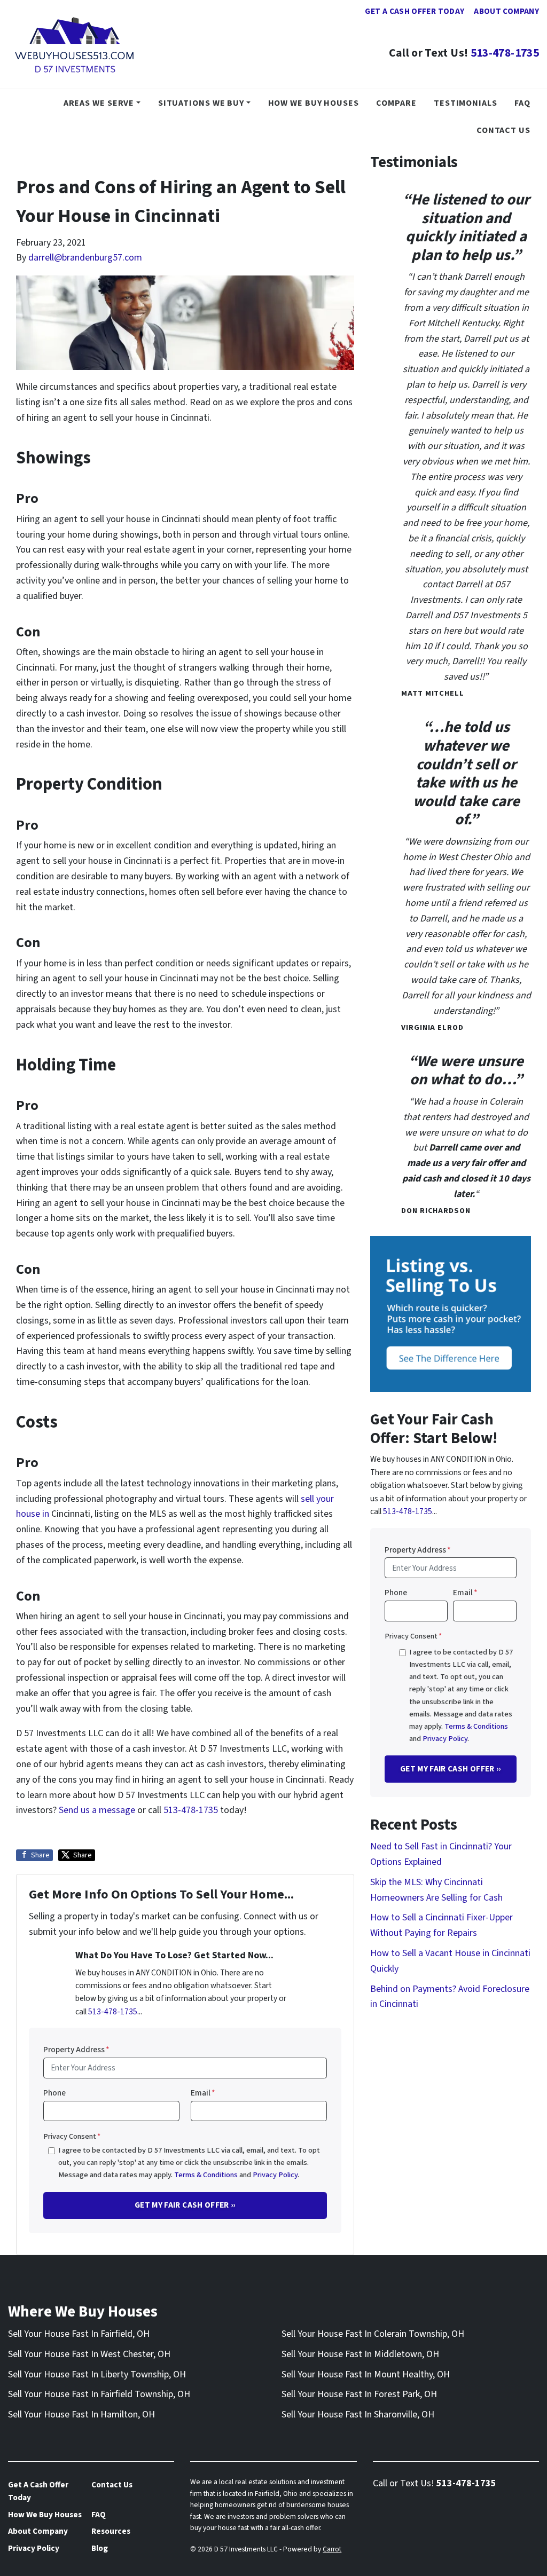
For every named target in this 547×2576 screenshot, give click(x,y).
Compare (396, 103)
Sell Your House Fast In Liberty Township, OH (97, 2374)
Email (203, 2093)
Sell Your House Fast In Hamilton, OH (81, 2414)
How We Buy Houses (314, 103)
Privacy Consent (72, 2136)
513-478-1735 (505, 53)
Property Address (76, 2050)
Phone (54, 2093)
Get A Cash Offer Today (415, 11)
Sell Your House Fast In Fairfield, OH (79, 2334)
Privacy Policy (275, 2175)
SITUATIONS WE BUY (201, 103)
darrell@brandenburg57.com (85, 258)
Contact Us (503, 130)
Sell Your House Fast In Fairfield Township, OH (99, 2394)
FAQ (522, 103)
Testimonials (466, 103)
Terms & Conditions (206, 2175)
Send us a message (97, 1810)
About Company (506, 11)
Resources (111, 2531)
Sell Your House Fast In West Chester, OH (89, 2354)
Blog (100, 2548)
